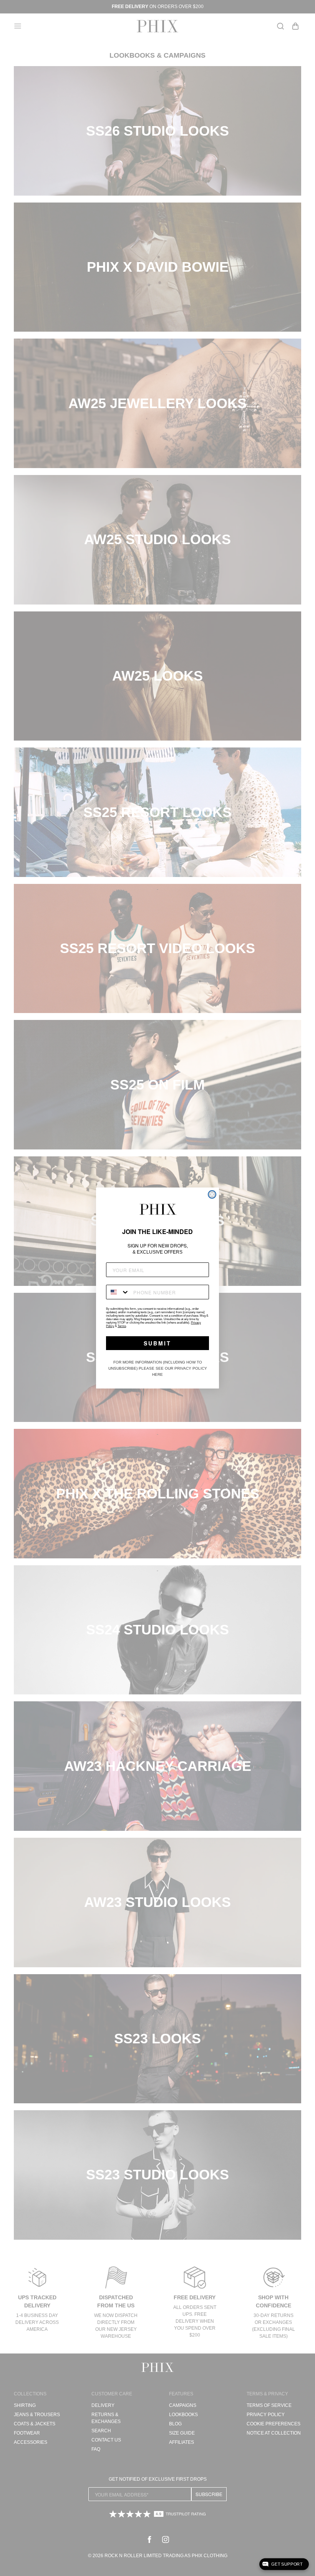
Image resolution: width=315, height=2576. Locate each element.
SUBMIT (157, 1343)
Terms (122, 1326)
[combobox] (118, 1292)
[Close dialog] (212, 1194)
